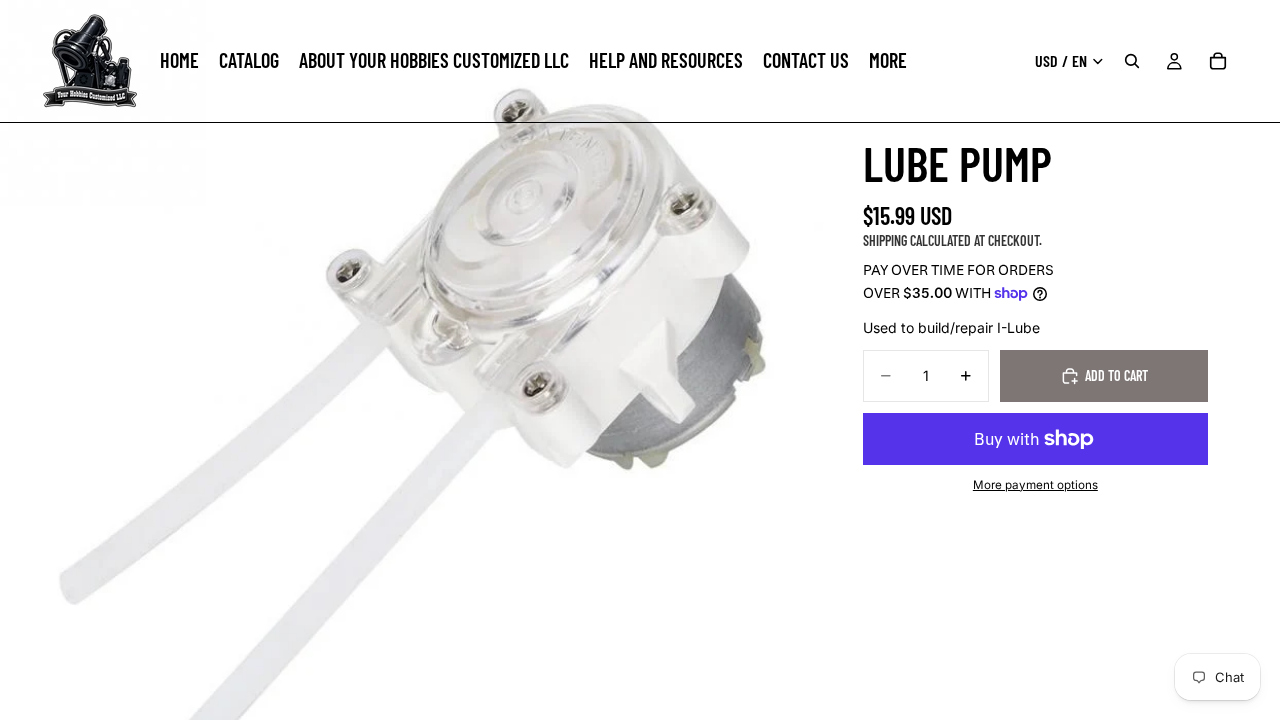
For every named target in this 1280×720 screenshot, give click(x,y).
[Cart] (1218, 61)
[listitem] (888, 61)
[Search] (1132, 61)
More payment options (1035, 485)
